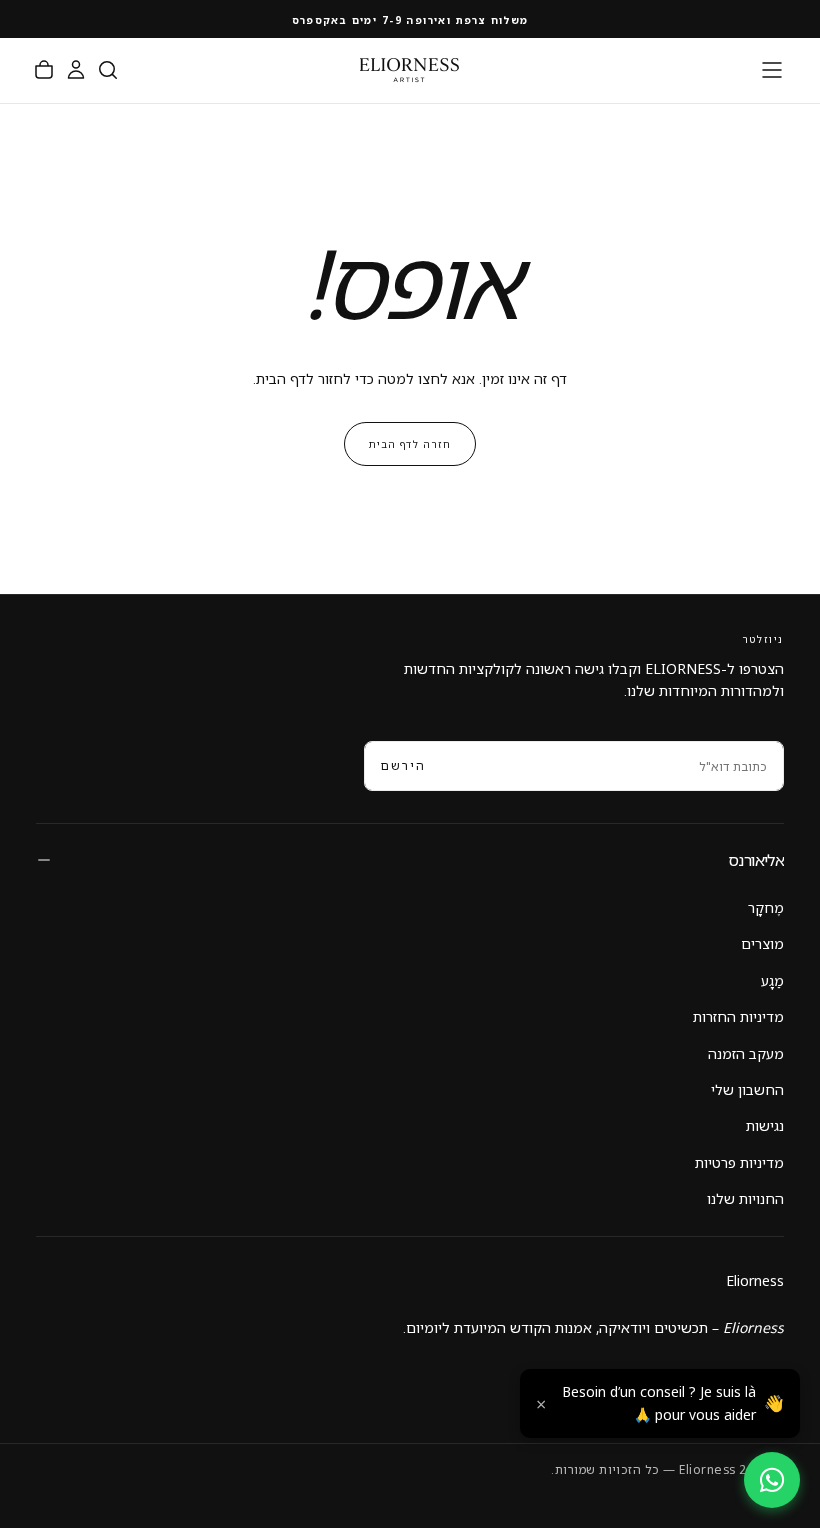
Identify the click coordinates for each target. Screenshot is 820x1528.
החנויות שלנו (745, 1198)
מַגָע (772, 980)
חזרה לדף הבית (410, 444)
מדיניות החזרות (738, 1016)
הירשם (403, 765)
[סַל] (44, 70)
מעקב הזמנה (746, 1053)
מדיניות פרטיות (739, 1162)
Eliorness (755, 1280)
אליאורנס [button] (756, 860)
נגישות (765, 1125)
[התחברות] (76, 70)
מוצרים (762, 943)
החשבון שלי (747, 1089)
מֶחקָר (766, 907)
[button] (772, 70)
